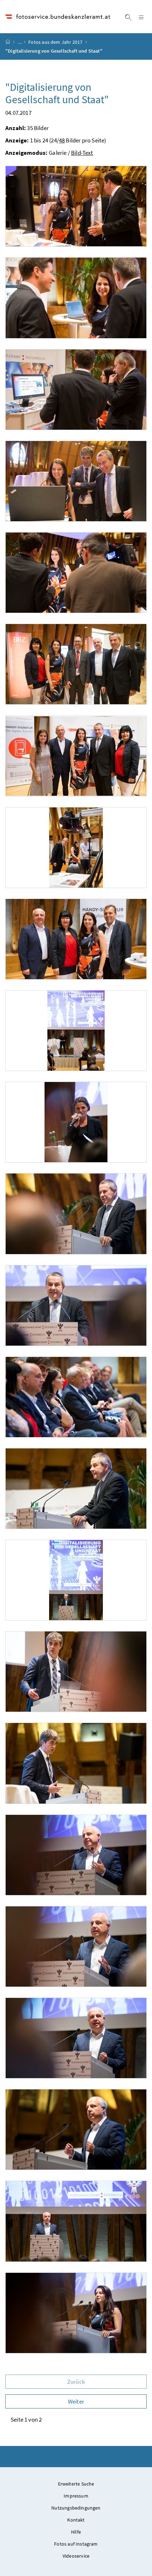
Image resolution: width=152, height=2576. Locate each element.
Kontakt (76, 2520)
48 (62, 140)
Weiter (76, 2401)
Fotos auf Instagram (76, 2544)
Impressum (76, 2496)
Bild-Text (82, 153)
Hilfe (76, 2532)
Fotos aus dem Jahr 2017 (55, 42)
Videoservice (76, 2556)
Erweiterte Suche (76, 2484)
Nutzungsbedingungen (76, 2508)
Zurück (76, 2382)
